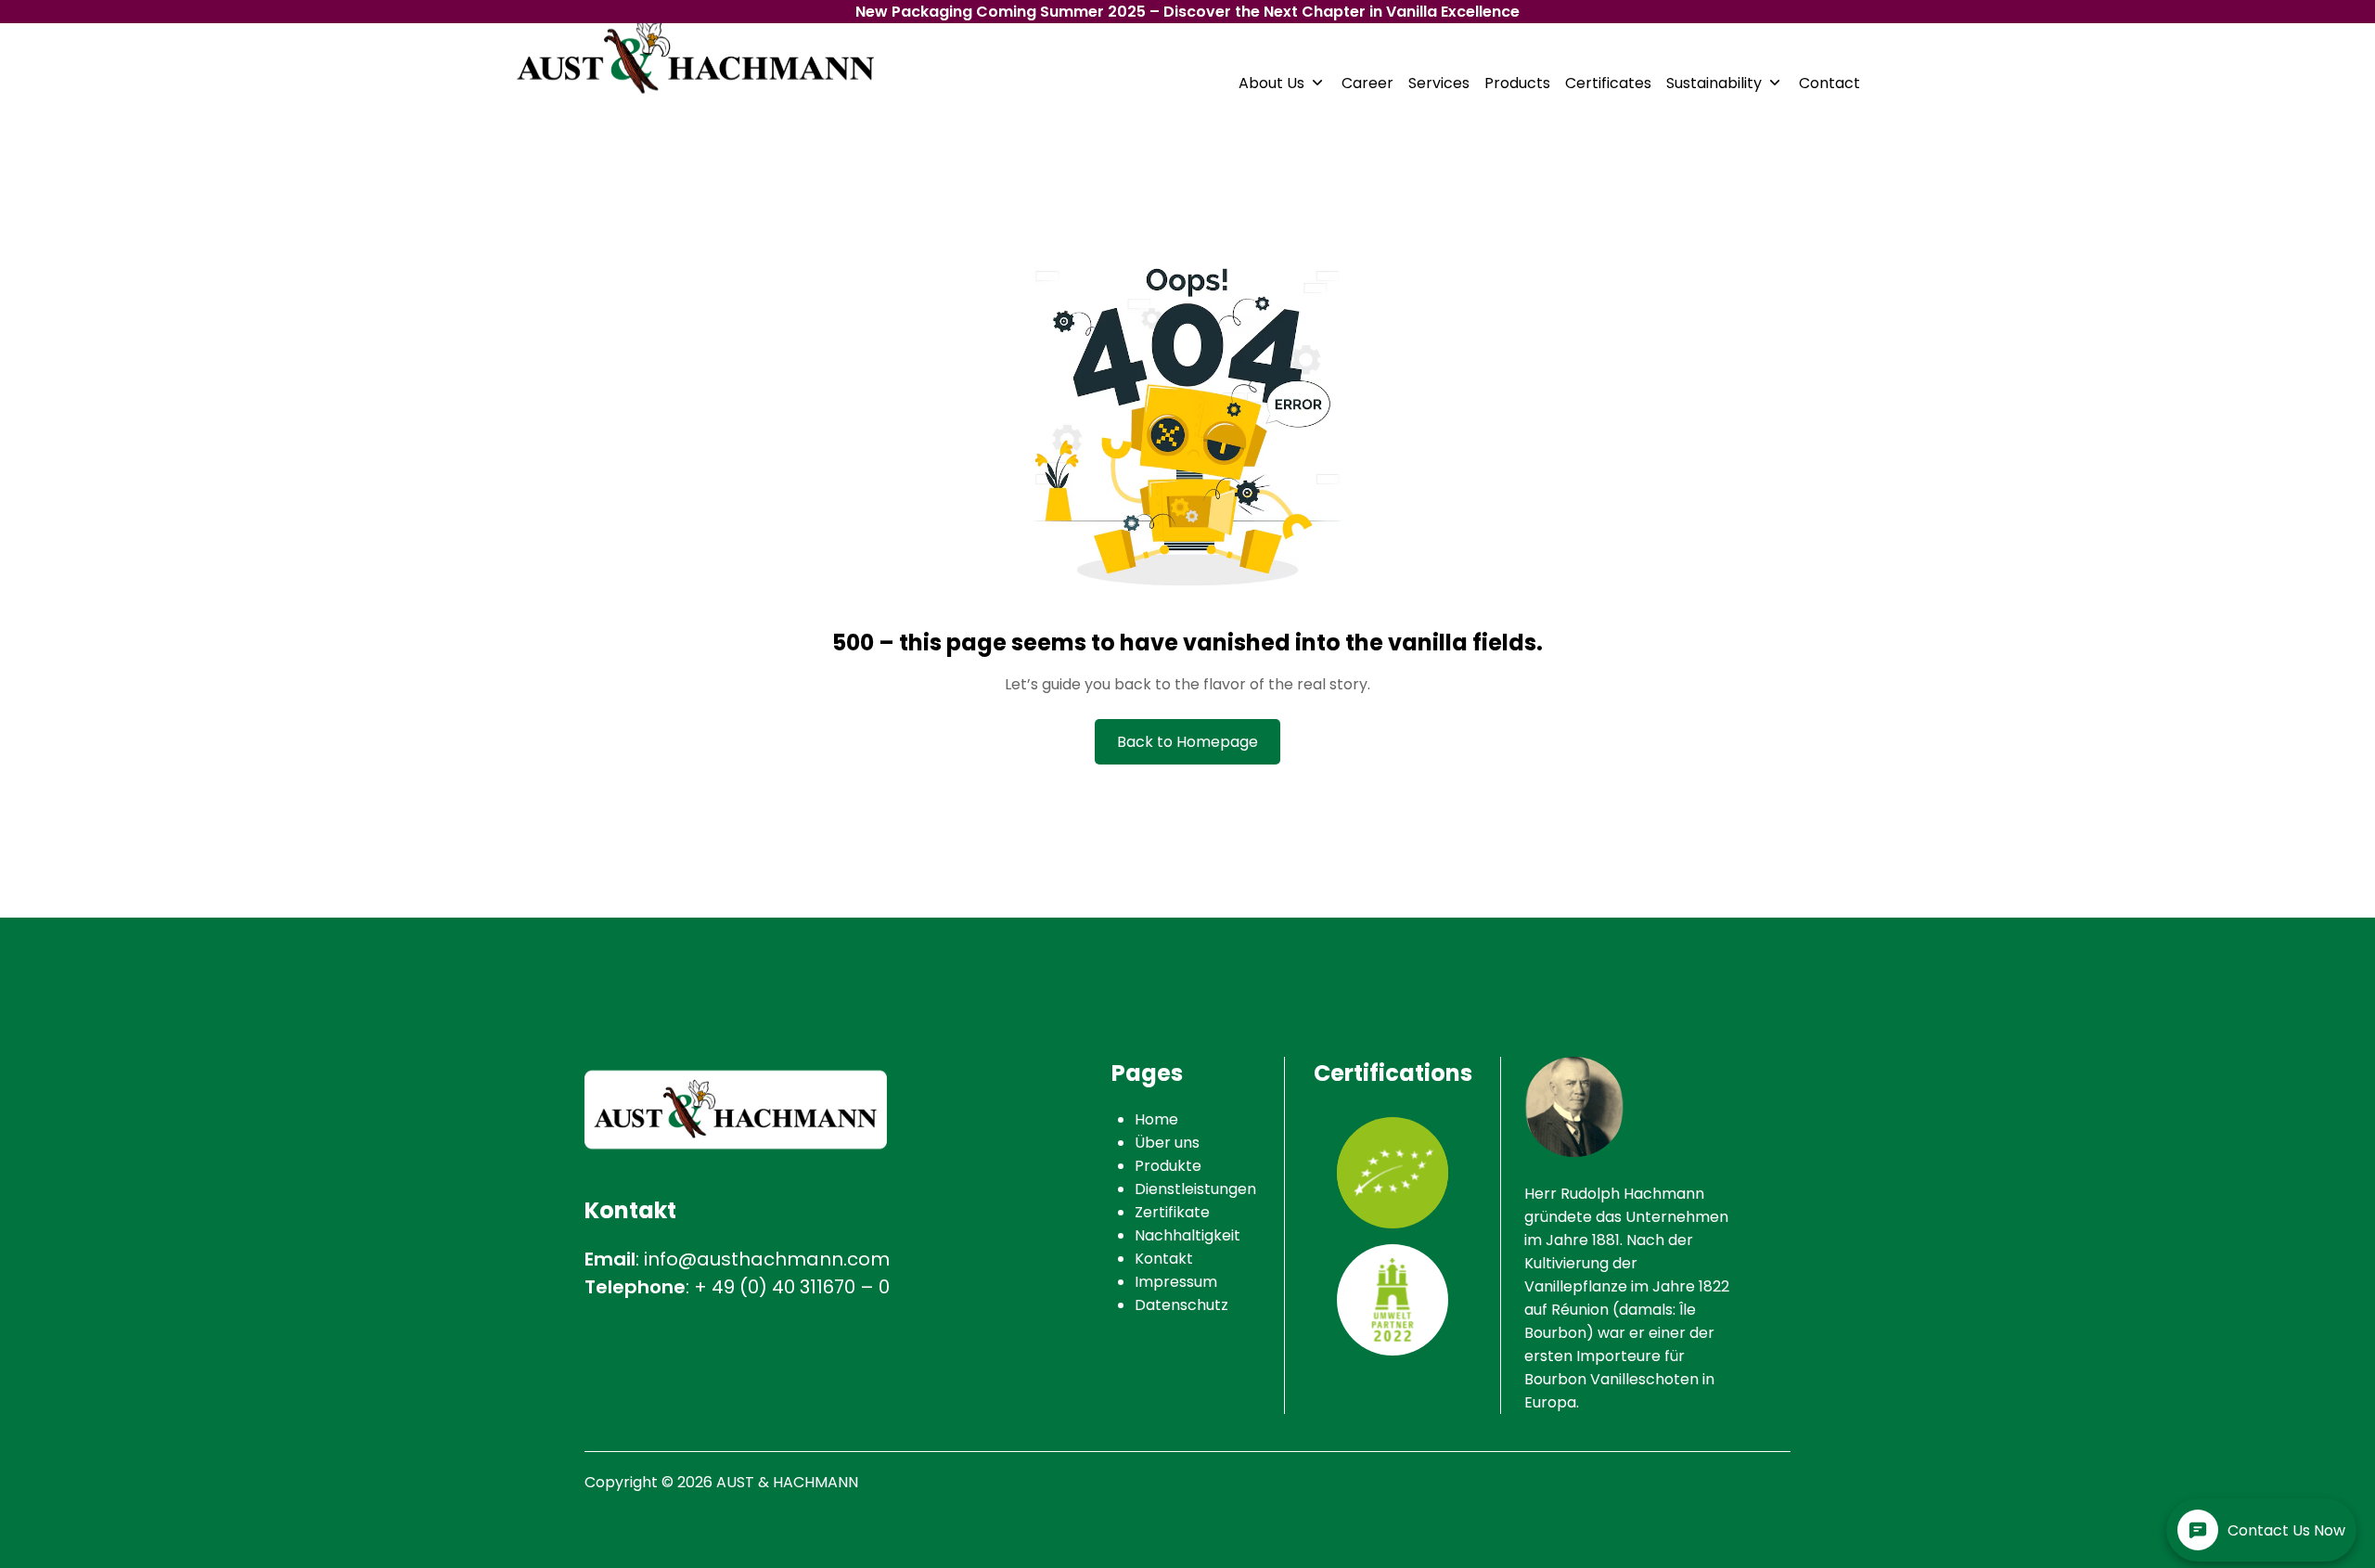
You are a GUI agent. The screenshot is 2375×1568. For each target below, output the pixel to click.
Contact (1829, 83)
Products (1517, 83)
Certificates (1608, 83)
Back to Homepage (1187, 742)
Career (1367, 83)
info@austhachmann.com (767, 1259)
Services (1439, 83)
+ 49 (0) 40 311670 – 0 (792, 1287)
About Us (1271, 83)
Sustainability (1714, 83)
